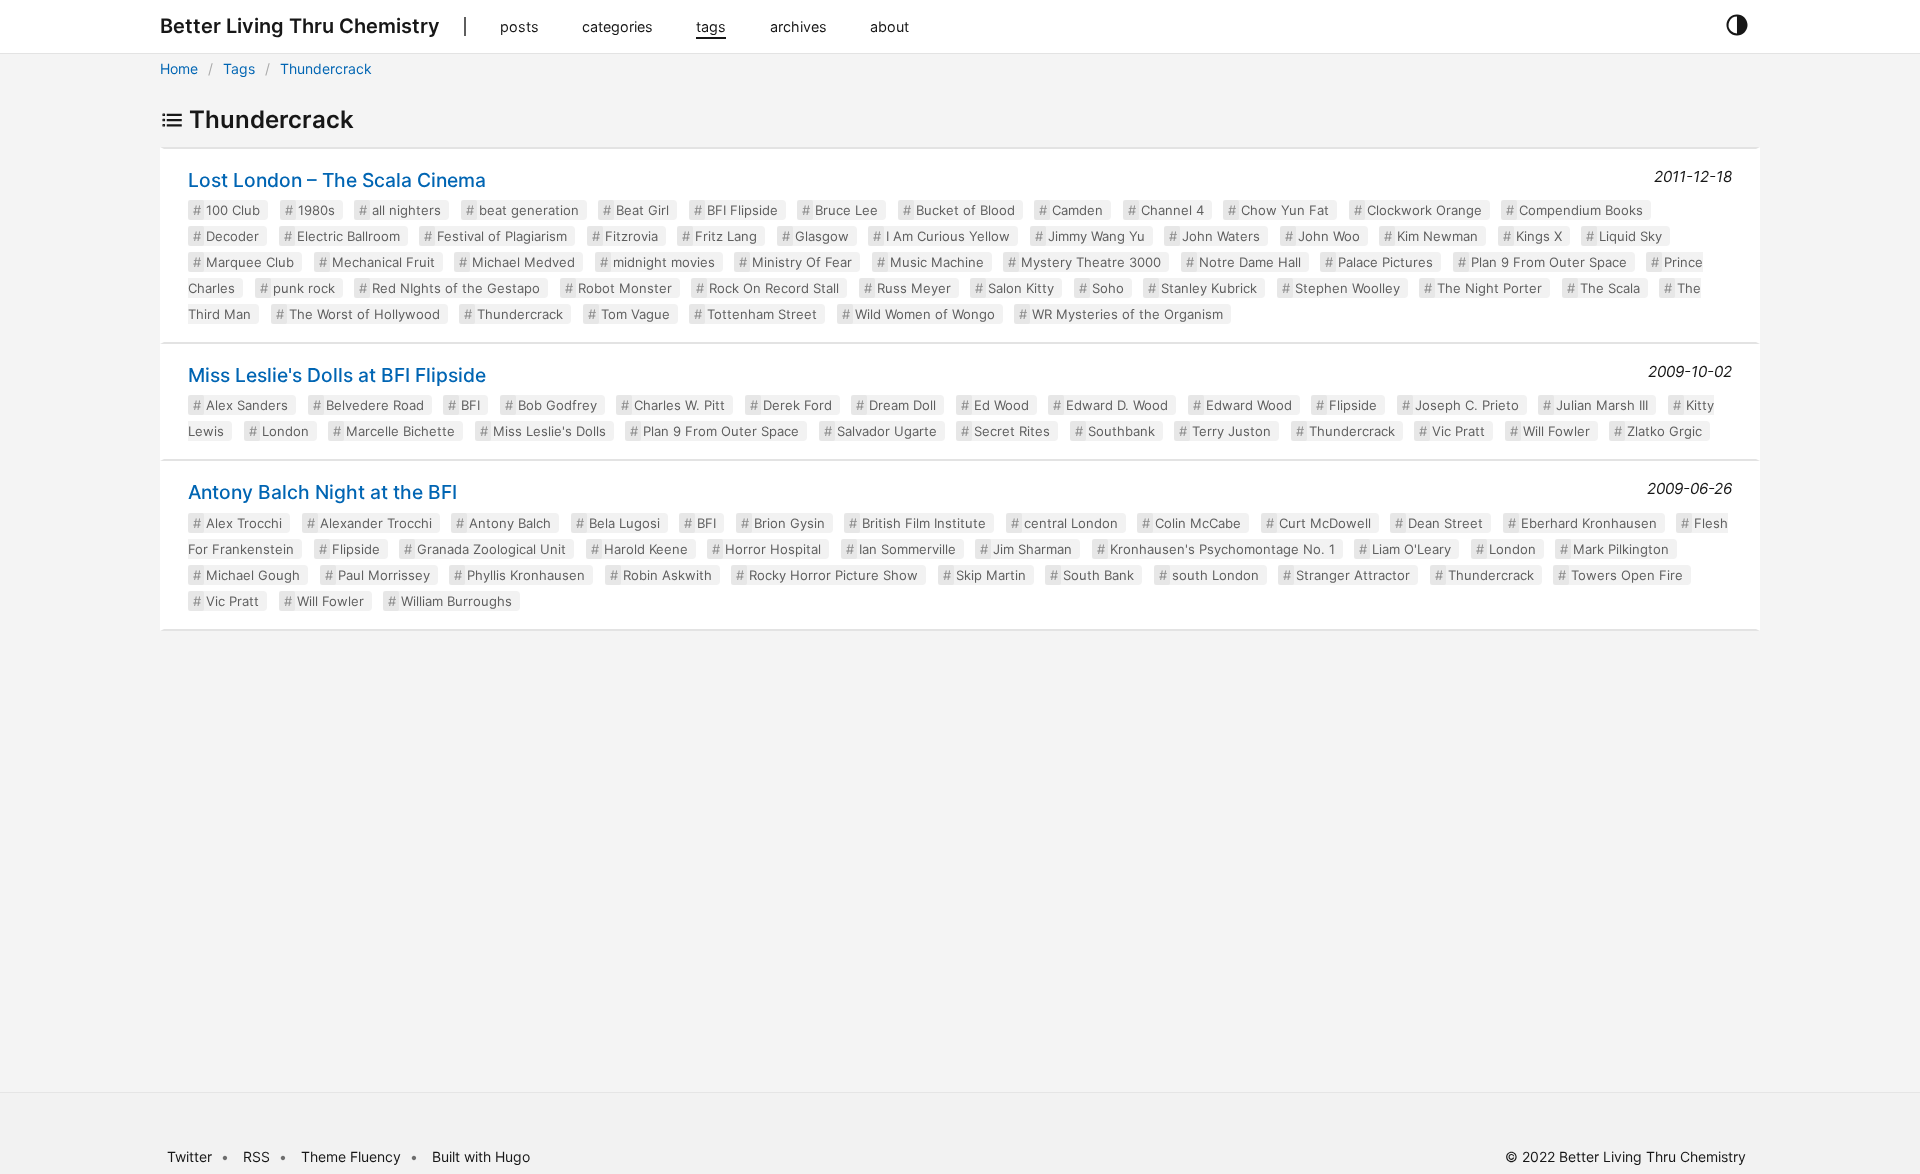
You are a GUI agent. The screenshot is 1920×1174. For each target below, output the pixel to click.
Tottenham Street (762, 314)
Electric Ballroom (348, 236)
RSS (256, 1156)
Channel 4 (1172, 210)
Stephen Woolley (1347, 288)
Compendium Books (1581, 210)
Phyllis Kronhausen (526, 575)
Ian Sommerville (907, 549)
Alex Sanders (247, 405)
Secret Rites (1012, 431)
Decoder (232, 236)
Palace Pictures (1385, 262)
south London (1215, 575)
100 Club (233, 210)
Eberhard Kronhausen (1589, 523)
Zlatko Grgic (1664, 431)
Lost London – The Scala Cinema (337, 180)
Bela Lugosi (624, 523)
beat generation (529, 210)
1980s (316, 210)
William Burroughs (456, 601)
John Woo (1329, 236)
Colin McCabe (1198, 523)
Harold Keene (646, 549)
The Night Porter (1489, 288)
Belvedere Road (375, 405)
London (285, 431)
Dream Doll (902, 405)
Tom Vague (635, 314)
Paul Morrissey (384, 575)
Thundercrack (326, 68)
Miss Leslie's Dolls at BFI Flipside (337, 375)
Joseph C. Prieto (1467, 405)
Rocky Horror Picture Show (833, 575)
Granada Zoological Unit (491, 549)
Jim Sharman (1032, 549)
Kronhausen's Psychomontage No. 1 (1222, 549)
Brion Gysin (789, 523)
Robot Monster (625, 288)
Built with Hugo (481, 1156)
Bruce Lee (846, 210)
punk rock (304, 288)
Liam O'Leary (1411, 549)
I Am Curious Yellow (948, 236)
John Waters (1221, 236)
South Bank (1098, 575)
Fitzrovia (631, 236)
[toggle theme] (1736, 26)
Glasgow (822, 236)
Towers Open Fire (1627, 575)
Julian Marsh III (1602, 405)
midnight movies (664, 262)
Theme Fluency (353, 1156)
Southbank (1121, 431)
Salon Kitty (1021, 288)
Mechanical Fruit (383, 262)
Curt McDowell (1325, 523)
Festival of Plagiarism (502, 236)
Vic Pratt (1458, 431)
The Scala (1610, 288)
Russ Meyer (914, 288)
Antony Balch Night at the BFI (322, 492)
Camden (1077, 210)
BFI (470, 405)
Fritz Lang (726, 236)
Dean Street (1445, 523)
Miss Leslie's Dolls (549, 431)
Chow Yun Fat (1285, 210)
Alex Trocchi (244, 523)
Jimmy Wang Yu (1096, 236)
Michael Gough (253, 575)
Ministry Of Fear (802, 262)
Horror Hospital (773, 549)
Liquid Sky (1630, 236)
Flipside (1353, 405)
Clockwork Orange (1424, 210)
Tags (239, 68)
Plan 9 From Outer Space (1549, 262)
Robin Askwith (667, 575)
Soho (1108, 288)
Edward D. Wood (1117, 405)
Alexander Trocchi (376, 523)
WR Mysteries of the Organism (1127, 314)
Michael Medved (523, 262)
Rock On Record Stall (774, 288)
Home (179, 68)
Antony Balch (510, 523)
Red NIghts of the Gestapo (456, 288)
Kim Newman (1437, 236)
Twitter (189, 1156)
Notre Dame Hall (1250, 262)
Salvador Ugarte (887, 431)
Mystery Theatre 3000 (1091, 262)
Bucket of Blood (965, 210)
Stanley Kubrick (1209, 288)
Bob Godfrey (557, 405)
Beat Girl (642, 210)
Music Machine (937, 262)
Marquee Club (250, 262)
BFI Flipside (742, 210)
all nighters (406, 210)
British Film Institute (924, 523)
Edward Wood (1249, 405)
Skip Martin (991, 575)
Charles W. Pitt (679, 405)
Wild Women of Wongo (925, 314)
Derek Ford (797, 405)
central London (1071, 523)
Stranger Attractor (1353, 575)
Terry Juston (1231, 431)
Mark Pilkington (1621, 549)
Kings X (1539, 236)
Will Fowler (1556, 431)
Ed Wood (1001, 405)
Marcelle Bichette (400, 431)
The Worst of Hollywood (364, 314)
